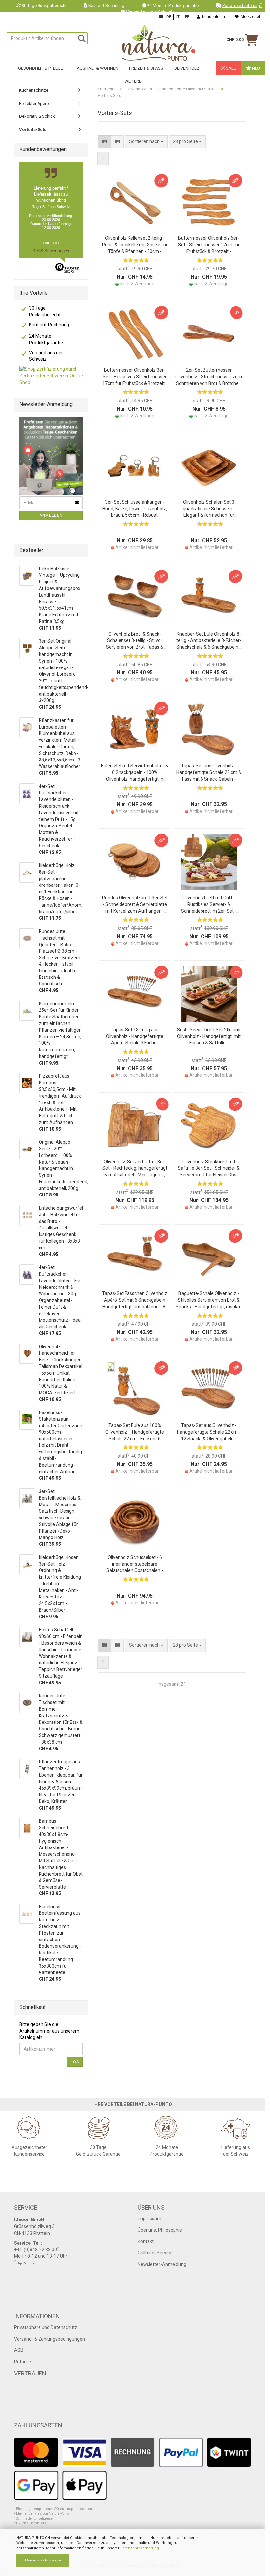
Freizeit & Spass (146, 68)
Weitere (133, 81)
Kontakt (146, 2241)
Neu (256, 68)
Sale (230, 68)
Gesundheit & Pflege (40, 68)
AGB (19, 2350)
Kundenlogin (213, 17)
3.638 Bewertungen (51, 251)
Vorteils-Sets (33, 129)
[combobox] (187, 142)
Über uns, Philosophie (160, 2230)
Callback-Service (155, 2253)
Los (75, 2062)
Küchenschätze (34, 90)
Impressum (149, 2219)
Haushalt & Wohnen (96, 68)
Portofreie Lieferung (242, 5)
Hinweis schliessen (43, 2560)
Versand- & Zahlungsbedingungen (50, 2339)
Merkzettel (249, 17)
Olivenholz (187, 68)
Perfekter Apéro (34, 103)
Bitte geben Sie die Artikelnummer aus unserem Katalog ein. (49, 2031)
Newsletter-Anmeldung (162, 2264)
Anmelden (51, 515)
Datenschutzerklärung (140, 2548)
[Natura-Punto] (159, 43)
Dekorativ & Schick (37, 116)
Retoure (23, 2362)
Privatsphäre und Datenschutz (46, 2327)
